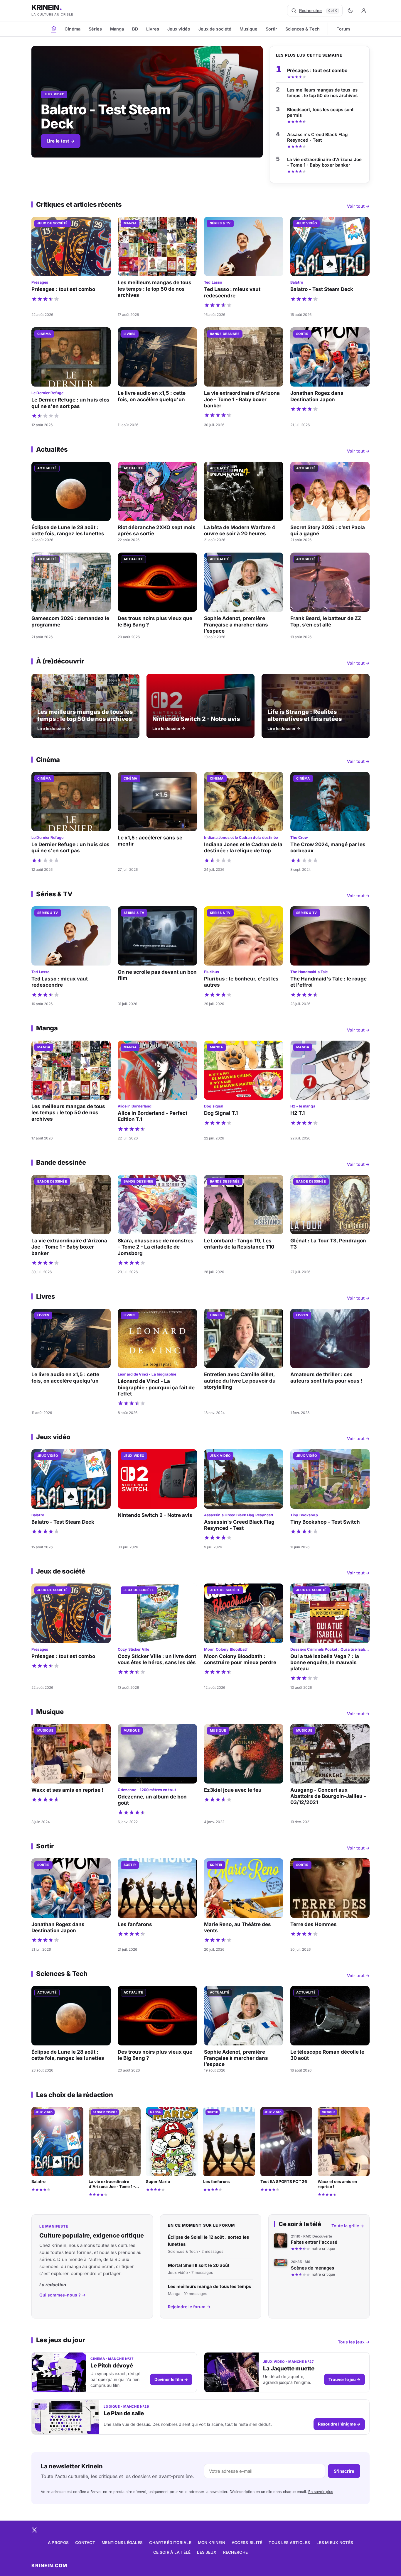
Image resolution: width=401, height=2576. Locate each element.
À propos (58, 2543)
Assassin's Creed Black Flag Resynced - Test (317, 137)
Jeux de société (215, 29)
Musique (248, 29)
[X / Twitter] (34, 2530)
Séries (95, 29)
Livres (153, 29)
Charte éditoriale (170, 2543)
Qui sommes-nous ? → (63, 2295)
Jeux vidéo (179, 29)
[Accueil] (54, 28)
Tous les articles (289, 2543)
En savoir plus (321, 2492)
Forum (343, 29)
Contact (85, 2543)
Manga (117, 29)
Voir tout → (358, 206)
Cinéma (73, 29)
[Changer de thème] (350, 11)
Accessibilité (247, 2543)
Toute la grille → (348, 2226)
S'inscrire (344, 2471)
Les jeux (207, 2552)
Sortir (271, 29)
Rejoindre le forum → (189, 2307)
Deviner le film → (171, 2379)
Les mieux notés (335, 2543)
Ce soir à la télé (172, 2552)
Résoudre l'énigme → (339, 2424)
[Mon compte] (364, 11)
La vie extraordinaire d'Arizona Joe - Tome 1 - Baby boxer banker (324, 162)
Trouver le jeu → (344, 2379)
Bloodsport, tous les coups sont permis (320, 112)
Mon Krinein (212, 2543)
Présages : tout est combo (317, 70)
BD (135, 29)
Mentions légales (122, 2543)
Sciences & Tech (303, 29)
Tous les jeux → (354, 2342)
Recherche (235, 2552)
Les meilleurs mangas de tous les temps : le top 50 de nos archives (322, 93)
